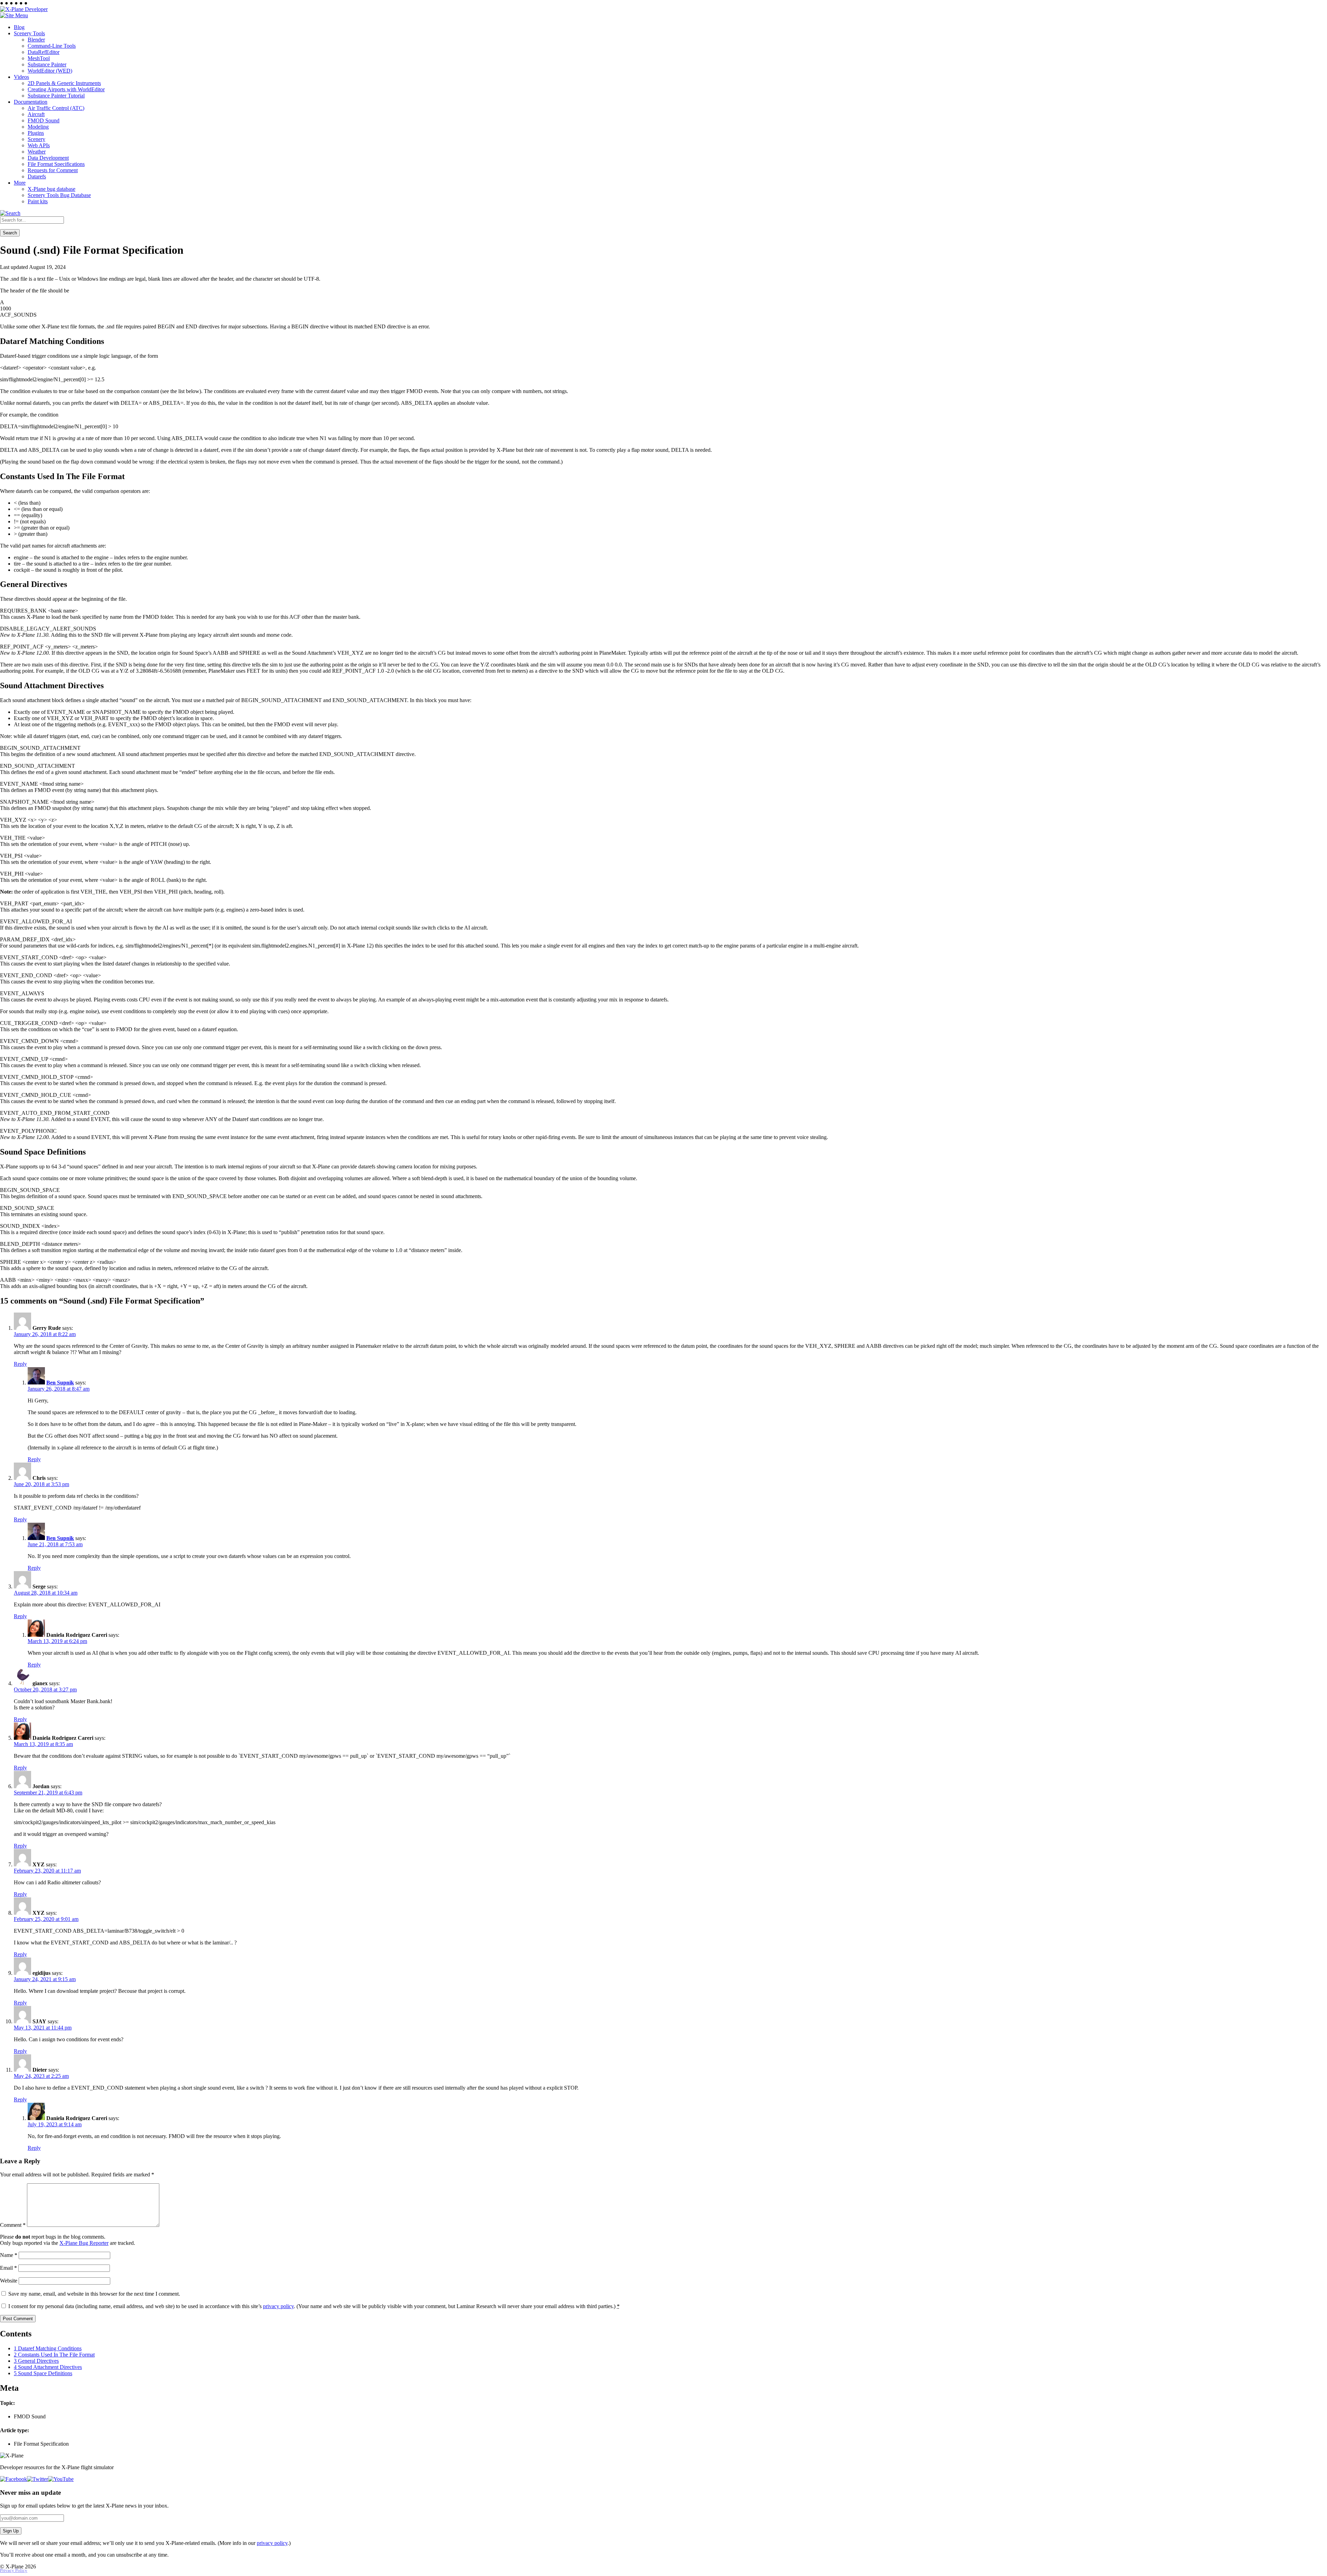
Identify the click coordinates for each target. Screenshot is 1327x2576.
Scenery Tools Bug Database (59, 195)
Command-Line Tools (52, 46)
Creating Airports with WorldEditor (66, 89)
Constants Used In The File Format (54, 2355)
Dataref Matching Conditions (48, 2348)
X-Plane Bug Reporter (84, 2243)
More (20, 183)
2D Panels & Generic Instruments (64, 83)
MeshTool (39, 58)
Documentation (31, 102)
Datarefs (37, 176)
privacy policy (278, 2306)
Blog (19, 27)
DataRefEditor (44, 52)
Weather (37, 152)
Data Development (48, 158)
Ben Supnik (60, 1383)
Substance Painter (47, 64)
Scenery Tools (29, 33)
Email (8, 2268)
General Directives (36, 2361)
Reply (20, 1364)
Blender (36, 40)
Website (9, 2281)
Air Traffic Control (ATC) (56, 108)
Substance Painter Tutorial (56, 96)
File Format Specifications (56, 164)
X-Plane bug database (51, 189)
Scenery (36, 139)
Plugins (36, 133)
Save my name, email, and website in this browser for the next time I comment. (94, 2294)
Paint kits (38, 201)
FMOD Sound (44, 120)
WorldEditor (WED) (50, 71)
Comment (13, 2225)
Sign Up (11, 2531)
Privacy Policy (14, 2570)
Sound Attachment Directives (48, 2367)
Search (10, 233)
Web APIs (39, 145)
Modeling (38, 127)
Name (9, 2255)
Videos (21, 77)
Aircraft (36, 114)
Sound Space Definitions (43, 2373)
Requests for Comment (53, 170)
